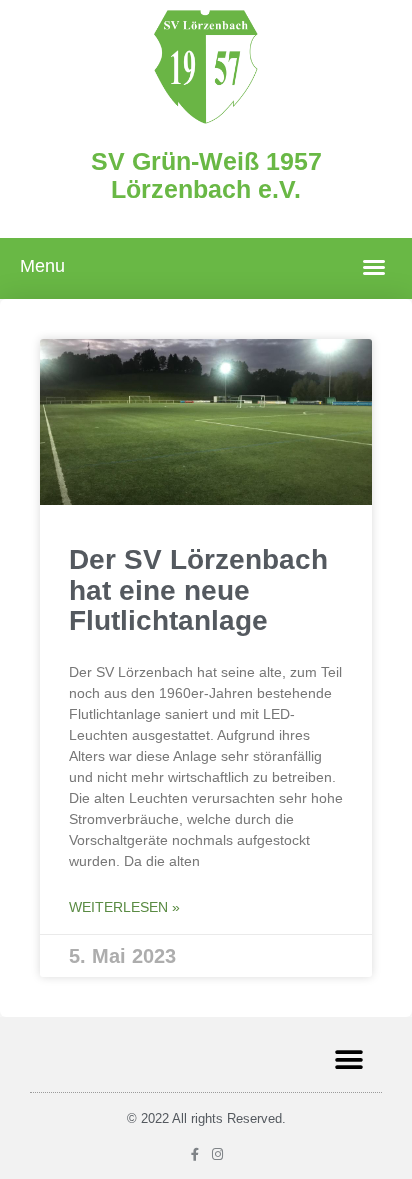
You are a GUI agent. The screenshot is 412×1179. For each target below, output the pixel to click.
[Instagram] (217, 1154)
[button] (374, 267)
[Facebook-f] (194, 1154)
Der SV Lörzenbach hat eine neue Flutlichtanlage (198, 590)
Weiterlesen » (124, 907)
